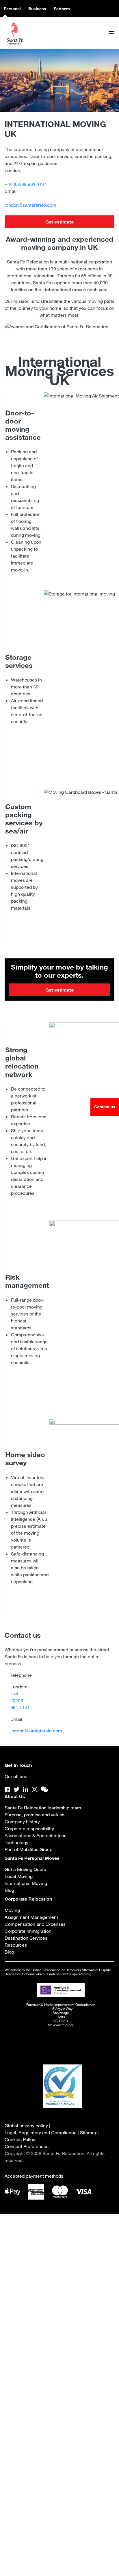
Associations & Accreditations (36, 1835)
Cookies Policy (20, 2139)
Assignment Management (31, 1917)
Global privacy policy (26, 2126)
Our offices (16, 1776)
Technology (16, 1842)
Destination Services (26, 1938)
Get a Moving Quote (25, 1869)
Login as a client (59, 2422)
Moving (12, 1910)
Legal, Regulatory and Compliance (41, 2132)
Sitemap (89, 2132)
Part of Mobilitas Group (28, 1849)
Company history (22, 1822)
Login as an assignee (59, 2405)
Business (37, 9)
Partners (62, 9)
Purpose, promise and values (35, 1815)
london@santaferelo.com (30, 205)
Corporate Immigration (28, 1931)
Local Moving (19, 1876)
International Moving (26, 1883)
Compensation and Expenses (35, 1924)
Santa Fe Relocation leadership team (43, 1808)
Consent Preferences (27, 2146)
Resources (16, 1945)
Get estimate (59, 222)
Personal (12, 9)
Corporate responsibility (29, 1829)
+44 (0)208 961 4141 (26, 184)
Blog (9, 1890)
